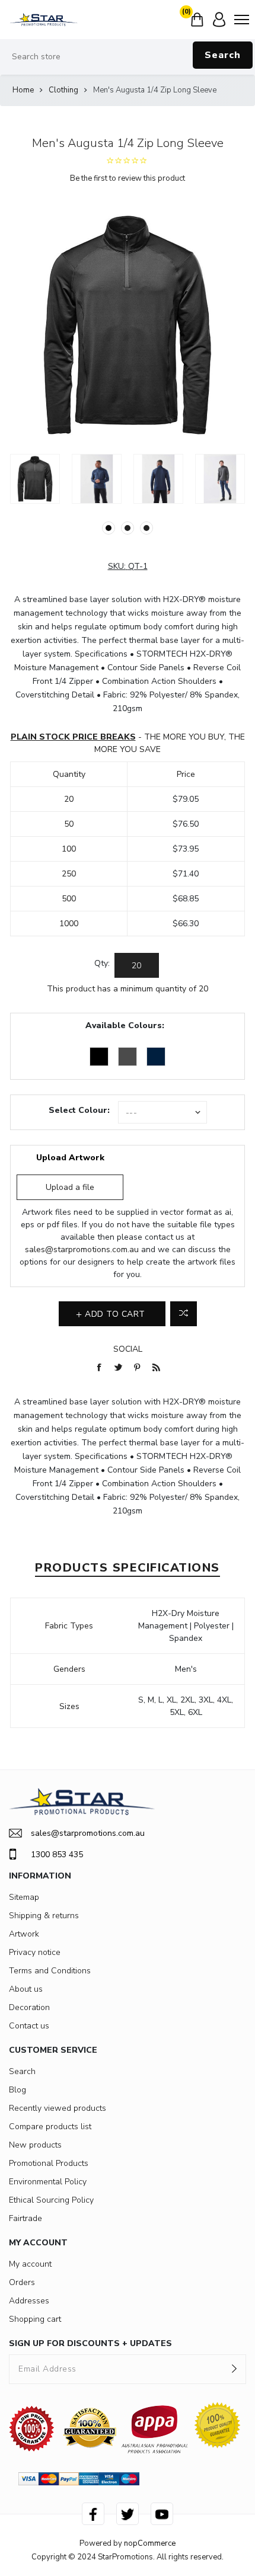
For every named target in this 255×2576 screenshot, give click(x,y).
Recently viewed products (58, 2108)
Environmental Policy (48, 2182)
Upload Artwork (70, 1158)
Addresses (29, 2301)
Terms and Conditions (50, 1971)
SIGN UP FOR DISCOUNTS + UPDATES (90, 2343)
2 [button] (128, 528)
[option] (35, 479)
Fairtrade (26, 2218)
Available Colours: (125, 1025)
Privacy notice (35, 1952)
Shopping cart (35, 2319)
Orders (22, 2282)
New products (35, 2145)
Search (223, 55)
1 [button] (109, 528)
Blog (17, 2090)
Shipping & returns (44, 1916)
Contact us (29, 2026)
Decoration (29, 2007)
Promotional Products (49, 2163)
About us (26, 1989)
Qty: (102, 963)
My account (30, 2264)
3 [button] (146, 528)
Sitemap (24, 1897)
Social (128, 1349)
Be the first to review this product (128, 178)
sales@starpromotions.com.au (82, 1249)
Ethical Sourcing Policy (51, 2200)
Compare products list (50, 2127)
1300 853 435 (57, 1855)
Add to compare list (184, 1314)
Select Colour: (79, 1110)
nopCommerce (150, 2543)
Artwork (24, 1934)
